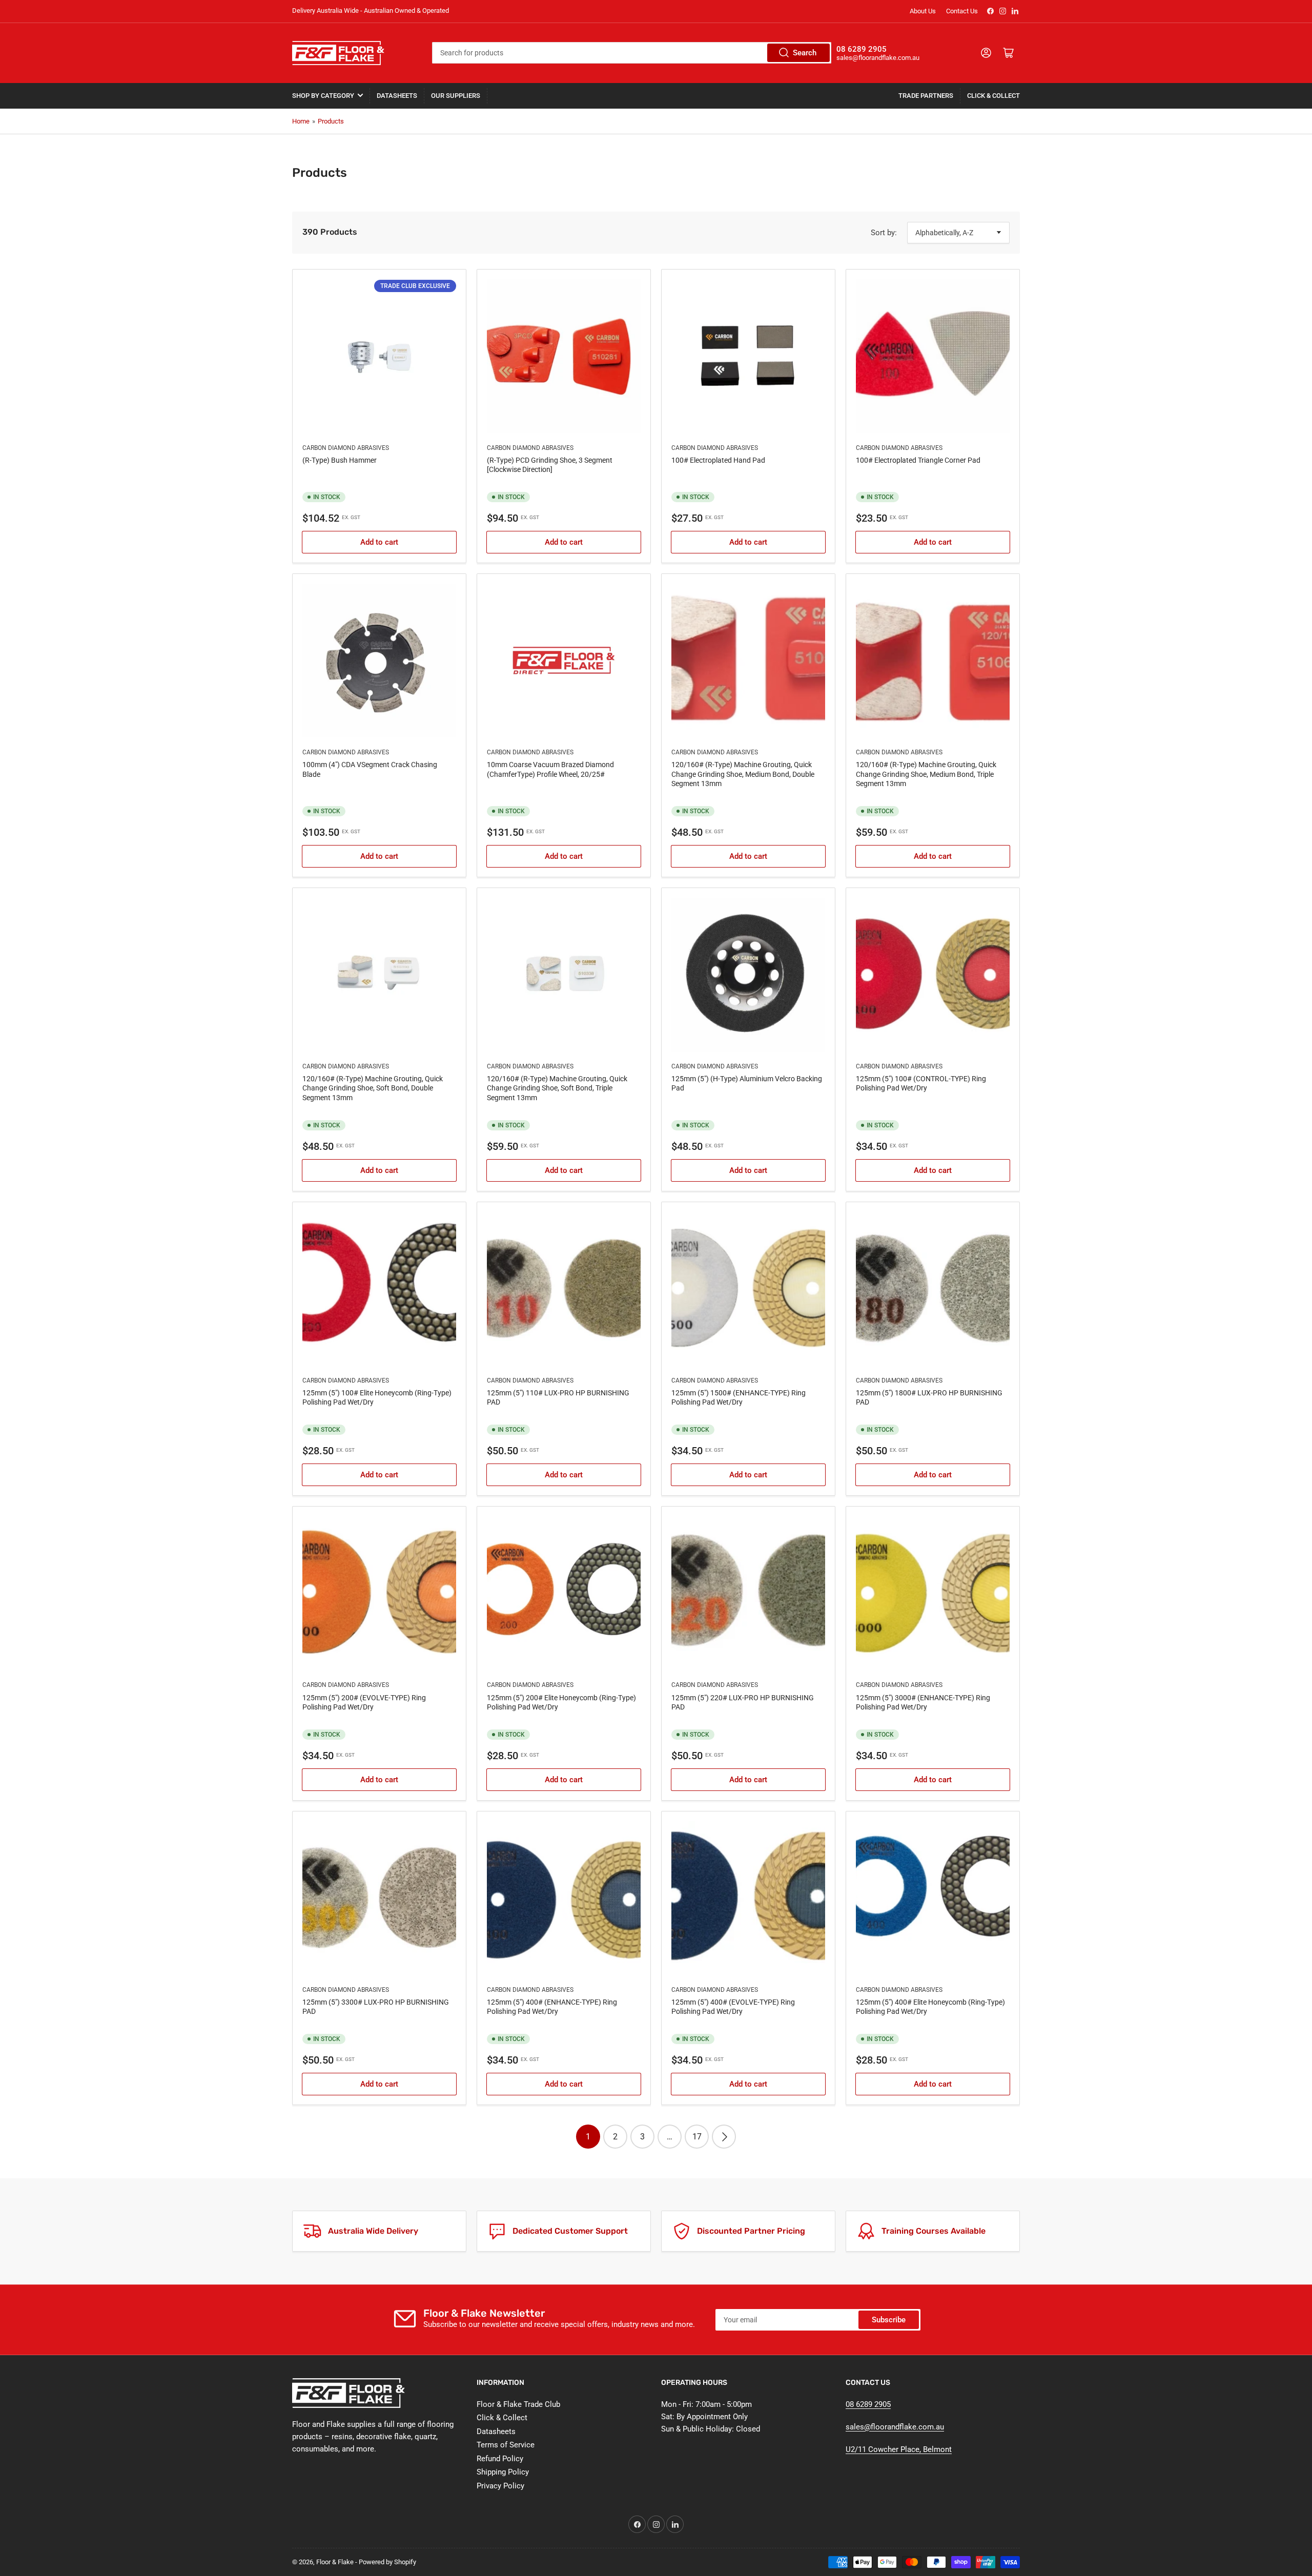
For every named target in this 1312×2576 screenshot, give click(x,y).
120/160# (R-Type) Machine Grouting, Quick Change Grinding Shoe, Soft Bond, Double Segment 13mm (373, 1088)
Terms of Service (506, 2445)
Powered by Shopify (387, 2562)
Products (331, 121)
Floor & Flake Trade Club (518, 2404)
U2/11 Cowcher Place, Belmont (899, 2449)
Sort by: (884, 233)
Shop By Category (323, 96)
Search (805, 53)
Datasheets (397, 96)
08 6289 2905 (868, 2404)
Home (301, 121)
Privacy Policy (500, 2486)
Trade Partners (926, 96)
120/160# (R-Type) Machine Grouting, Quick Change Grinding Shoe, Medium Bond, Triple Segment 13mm (926, 774)
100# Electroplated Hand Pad (718, 460)
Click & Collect (993, 96)
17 (697, 2137)
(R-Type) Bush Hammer (340, 460)
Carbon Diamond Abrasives (346, 448)
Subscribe (889, 2320)
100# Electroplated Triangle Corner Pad (918, 460)
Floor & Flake (335, 2562)
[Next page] (724, 2137)
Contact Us (962, 11)
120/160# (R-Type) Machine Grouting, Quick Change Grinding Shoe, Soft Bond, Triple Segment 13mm (557, 1088)
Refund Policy (500, 2459)
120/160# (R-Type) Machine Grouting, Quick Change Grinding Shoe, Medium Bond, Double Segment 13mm (743, 774)
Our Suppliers (456, 96)
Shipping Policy (503, 2472)
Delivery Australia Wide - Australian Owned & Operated (371, 11)
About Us (923, 11)
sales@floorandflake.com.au (895, 2427)
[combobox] (632, 53)
